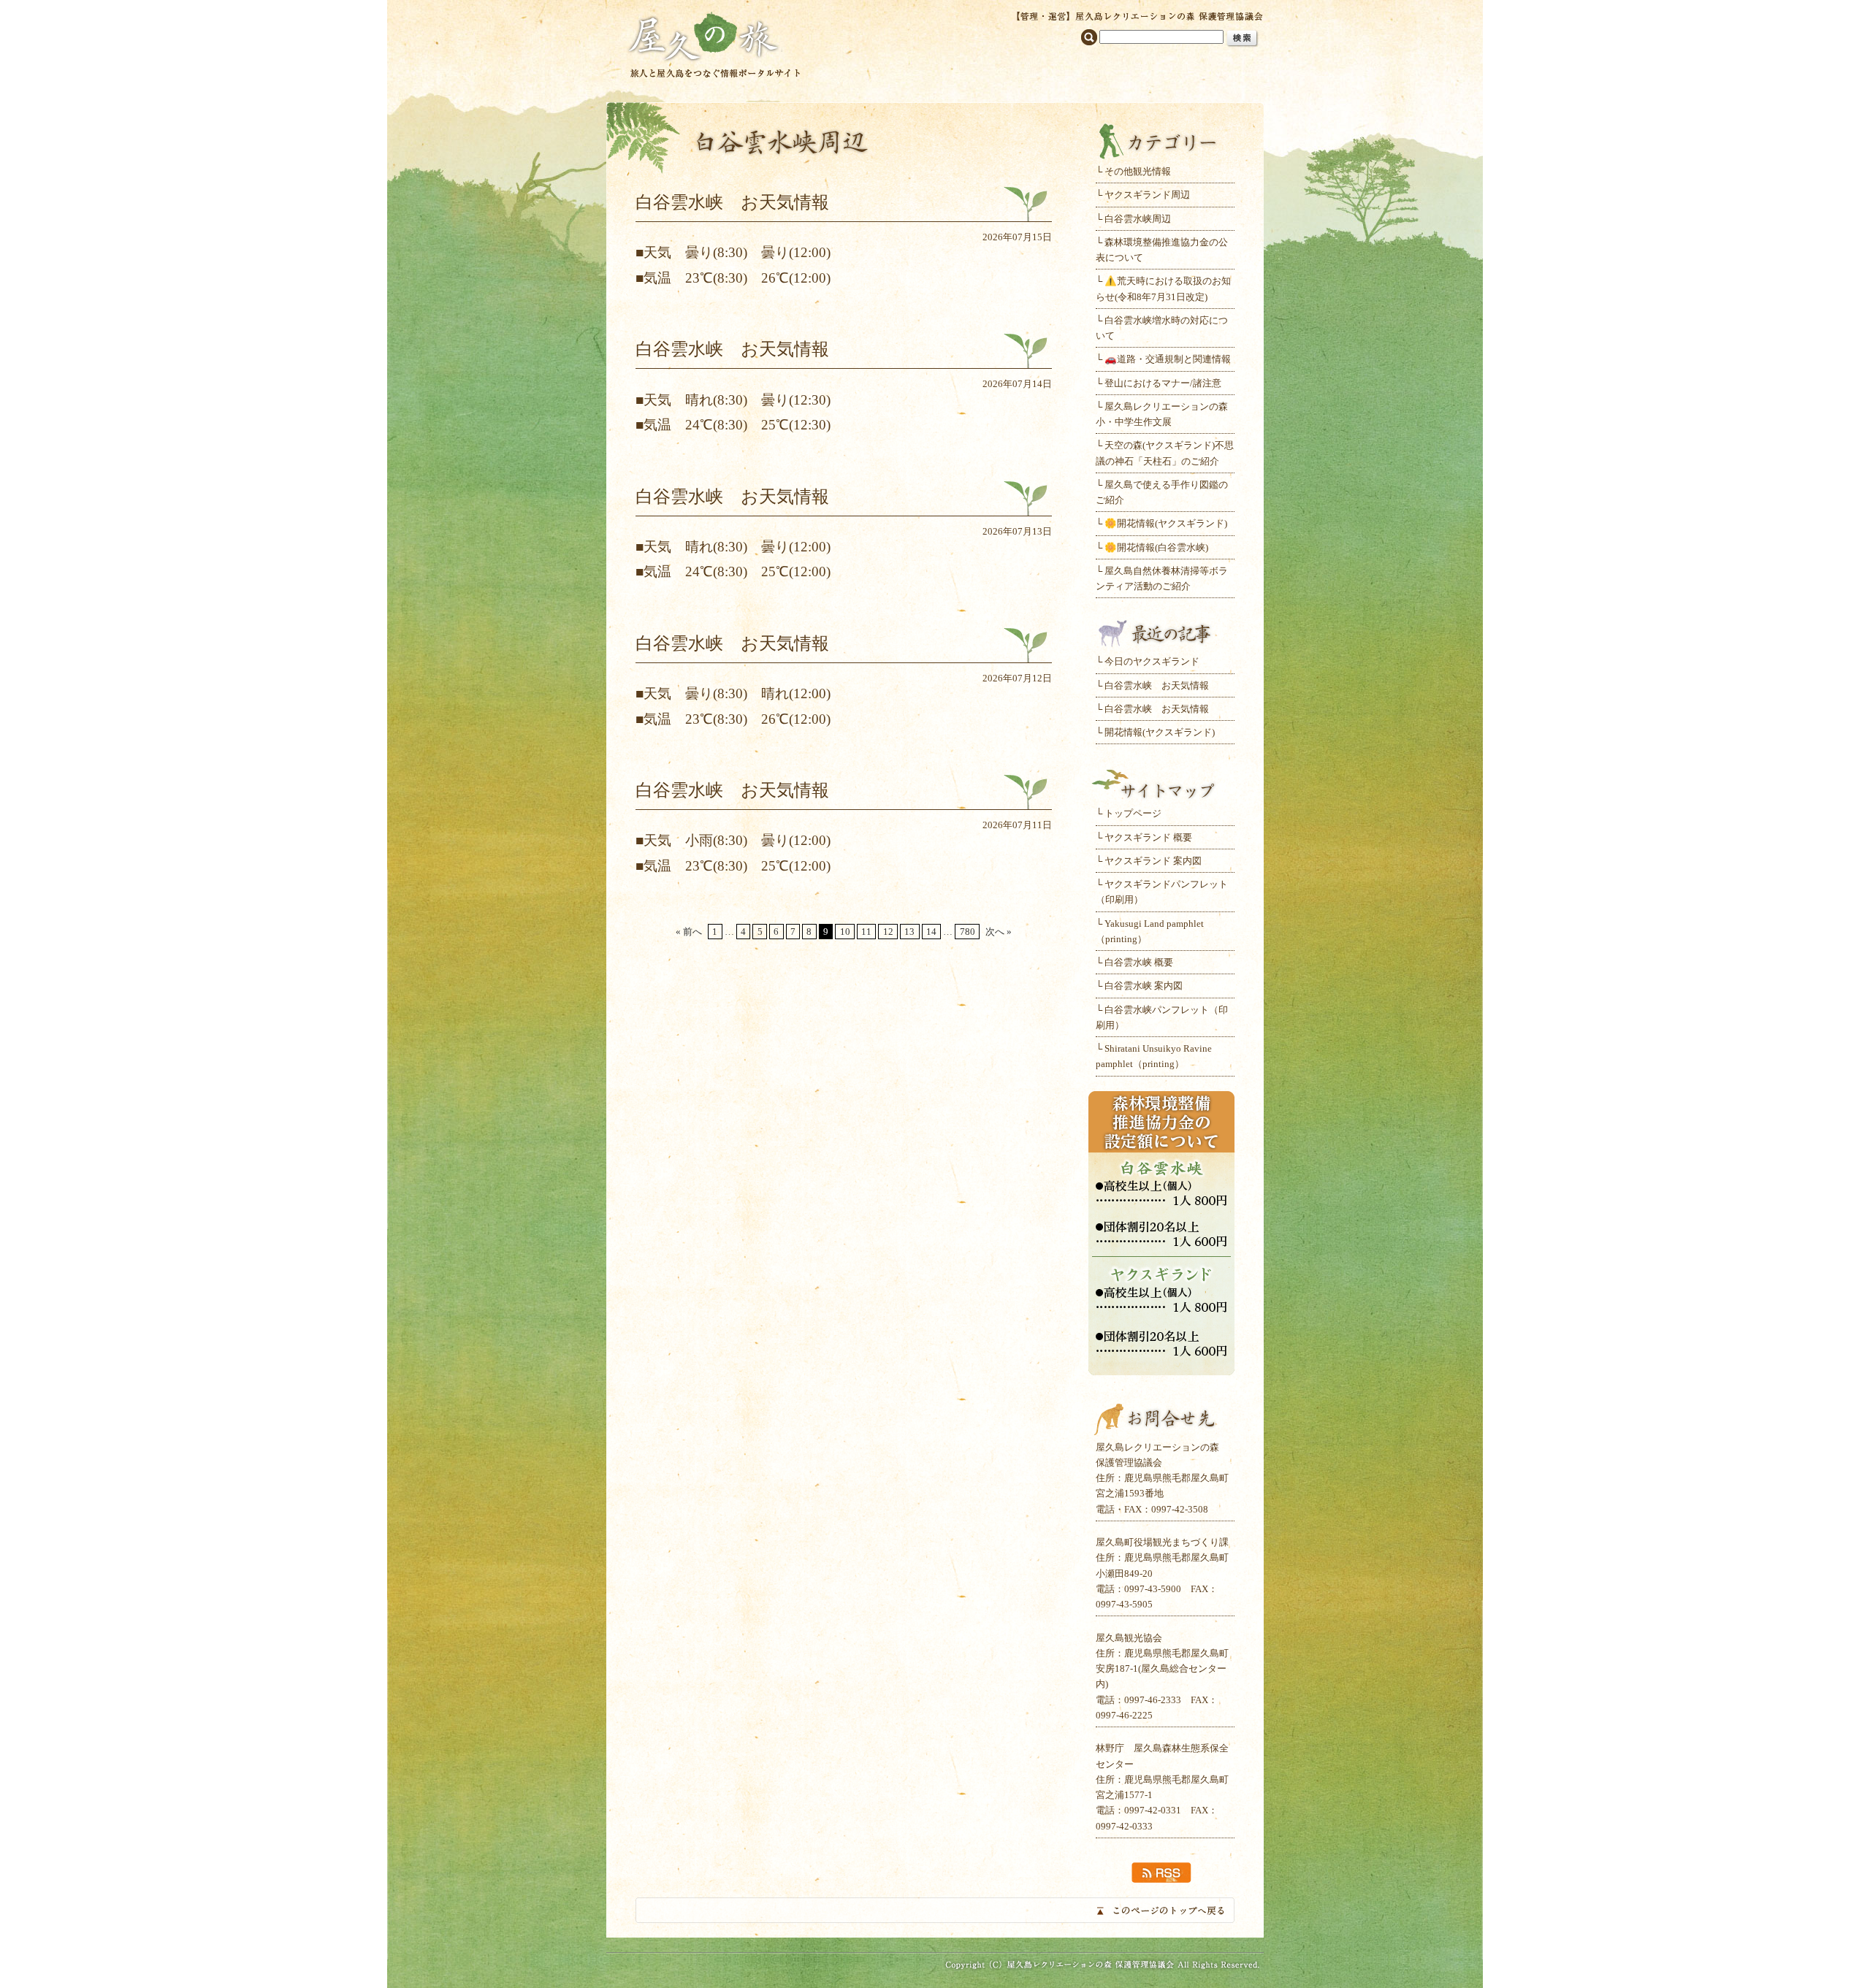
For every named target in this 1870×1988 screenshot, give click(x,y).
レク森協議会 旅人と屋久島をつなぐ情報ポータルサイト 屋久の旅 (714, 43)
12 (888, 932)
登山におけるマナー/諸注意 (1163, 383)
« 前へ (689, 932)
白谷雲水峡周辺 (1138, 219)
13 (909, 932)
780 (968, 932)
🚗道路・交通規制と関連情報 (1168, 359)
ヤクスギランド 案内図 (1153, 861)
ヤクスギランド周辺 (1147, 195)
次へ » (999, 932)
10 (845, 932)
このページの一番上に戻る (935, 1910)
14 (931, 932)
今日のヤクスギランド (1152, 661)
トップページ (1133, 813)
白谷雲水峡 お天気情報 (1157, 685)
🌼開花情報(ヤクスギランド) (1166, 523)
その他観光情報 (1138, 171)
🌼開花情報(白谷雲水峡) (1156, 547)
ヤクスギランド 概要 (1148, 837)
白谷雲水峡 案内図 (1144, 986)
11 (866, 932)
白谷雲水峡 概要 (1139, 962)
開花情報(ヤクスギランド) (1160, 732)
